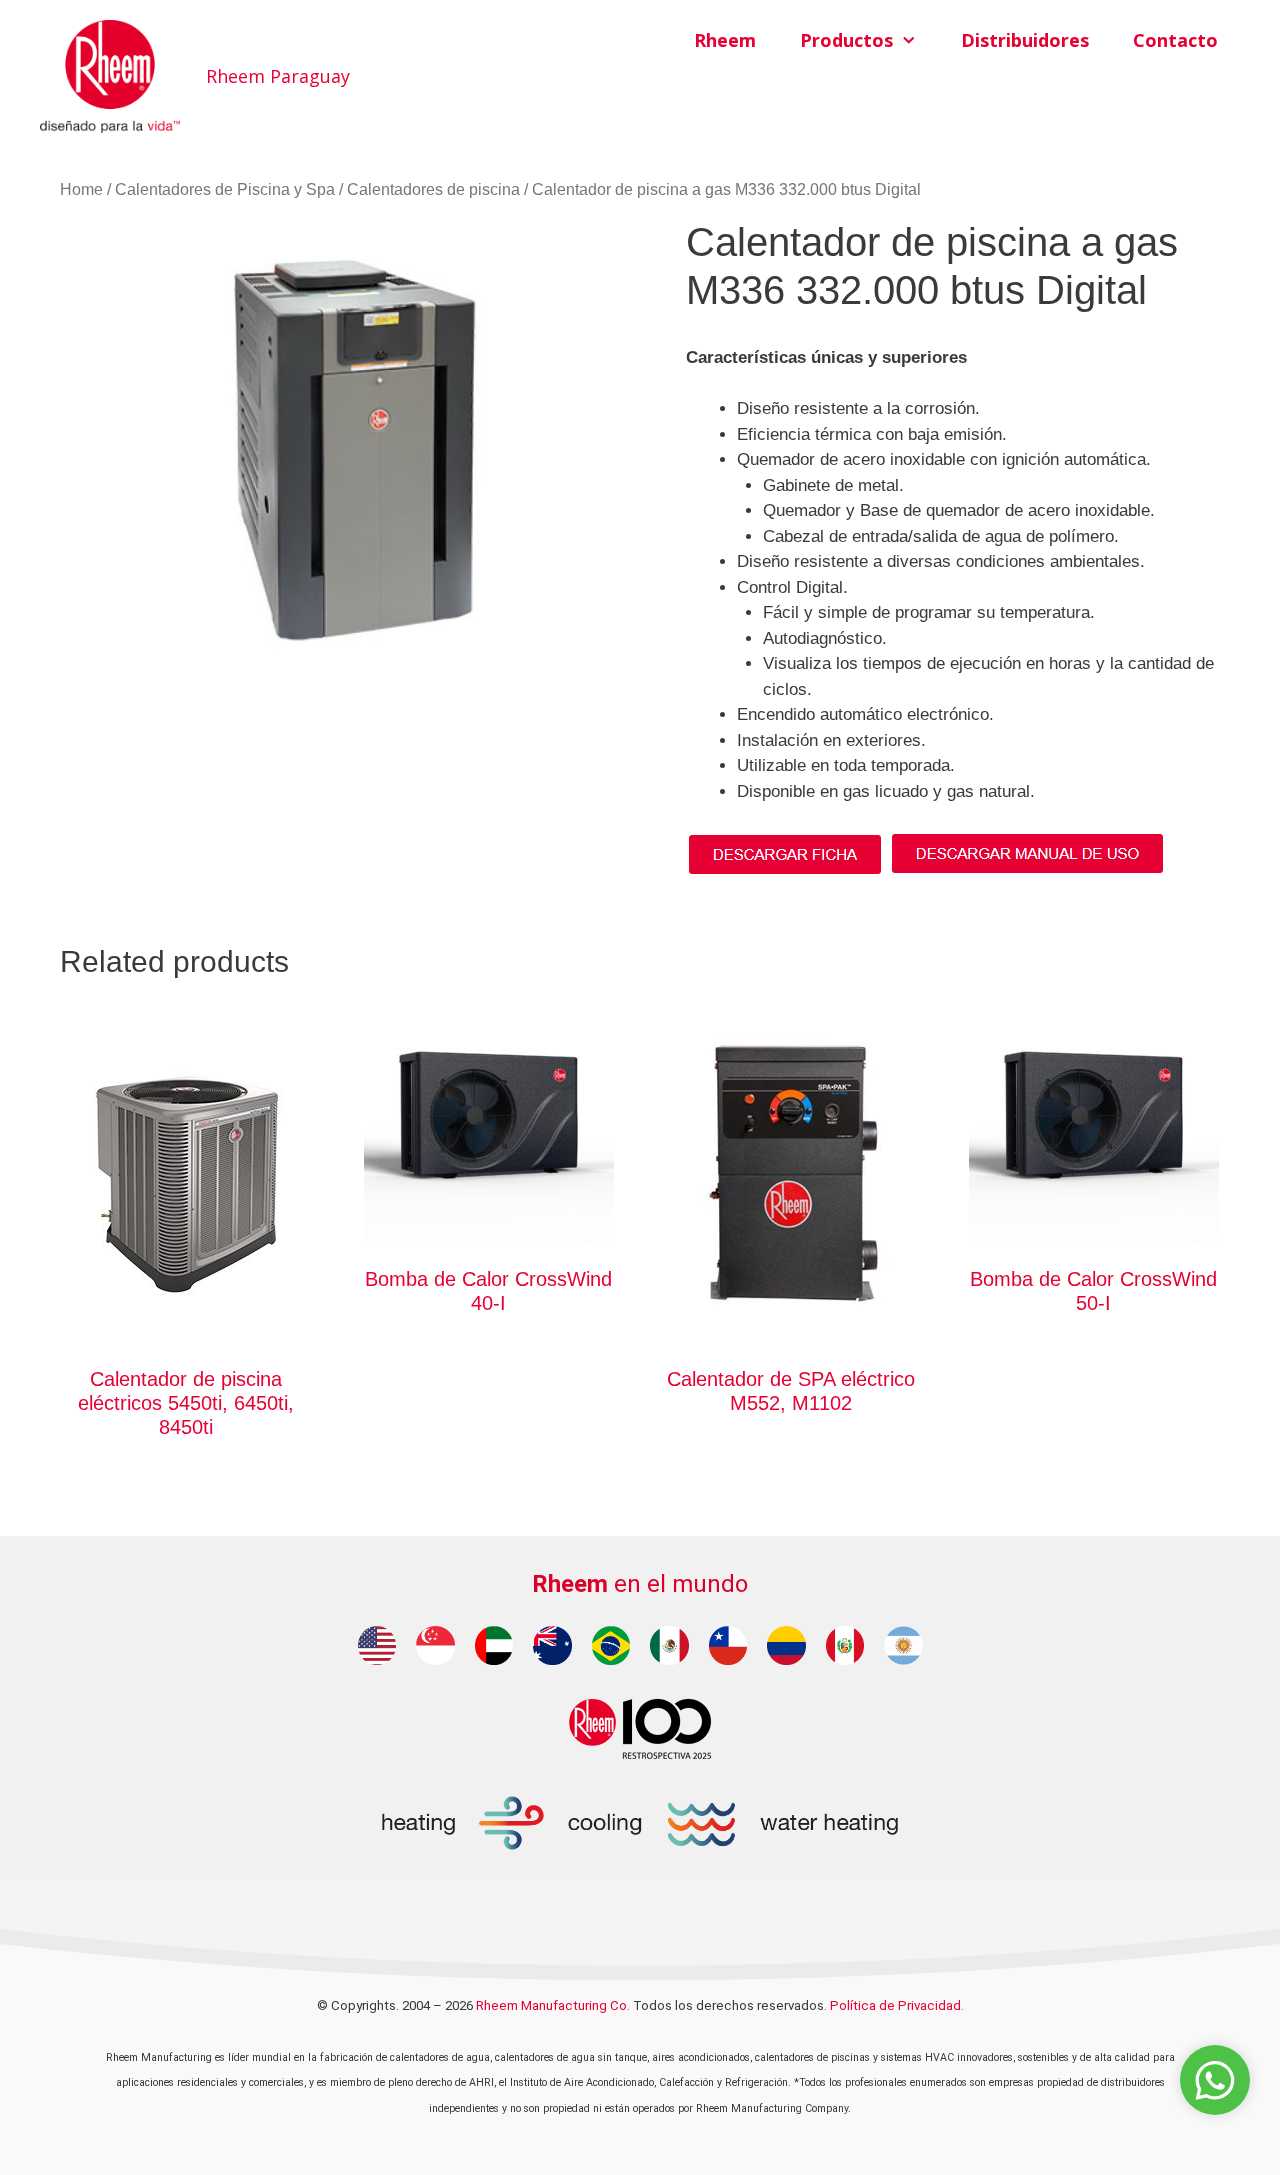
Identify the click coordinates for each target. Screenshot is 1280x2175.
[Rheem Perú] (845, 1645)
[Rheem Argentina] (903, 1645)
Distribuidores (1025, 40)
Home (81, 189)
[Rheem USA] (377, 1645)
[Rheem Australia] (552, 1645)
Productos (846, 40)
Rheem (725, 40)
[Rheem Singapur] (435, 1645)
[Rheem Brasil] (611, 1645)
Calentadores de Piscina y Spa (225, 189)
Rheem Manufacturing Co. (553, 2005)
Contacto (1175, 40)
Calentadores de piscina (433, 189)
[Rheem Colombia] (786, 1645)
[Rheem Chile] (728, 1645)
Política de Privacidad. (897, 2005)
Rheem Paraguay (278, 76)
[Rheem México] (669, 1645)
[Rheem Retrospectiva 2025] (640, 1727)
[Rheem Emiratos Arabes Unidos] (494, 1645)
